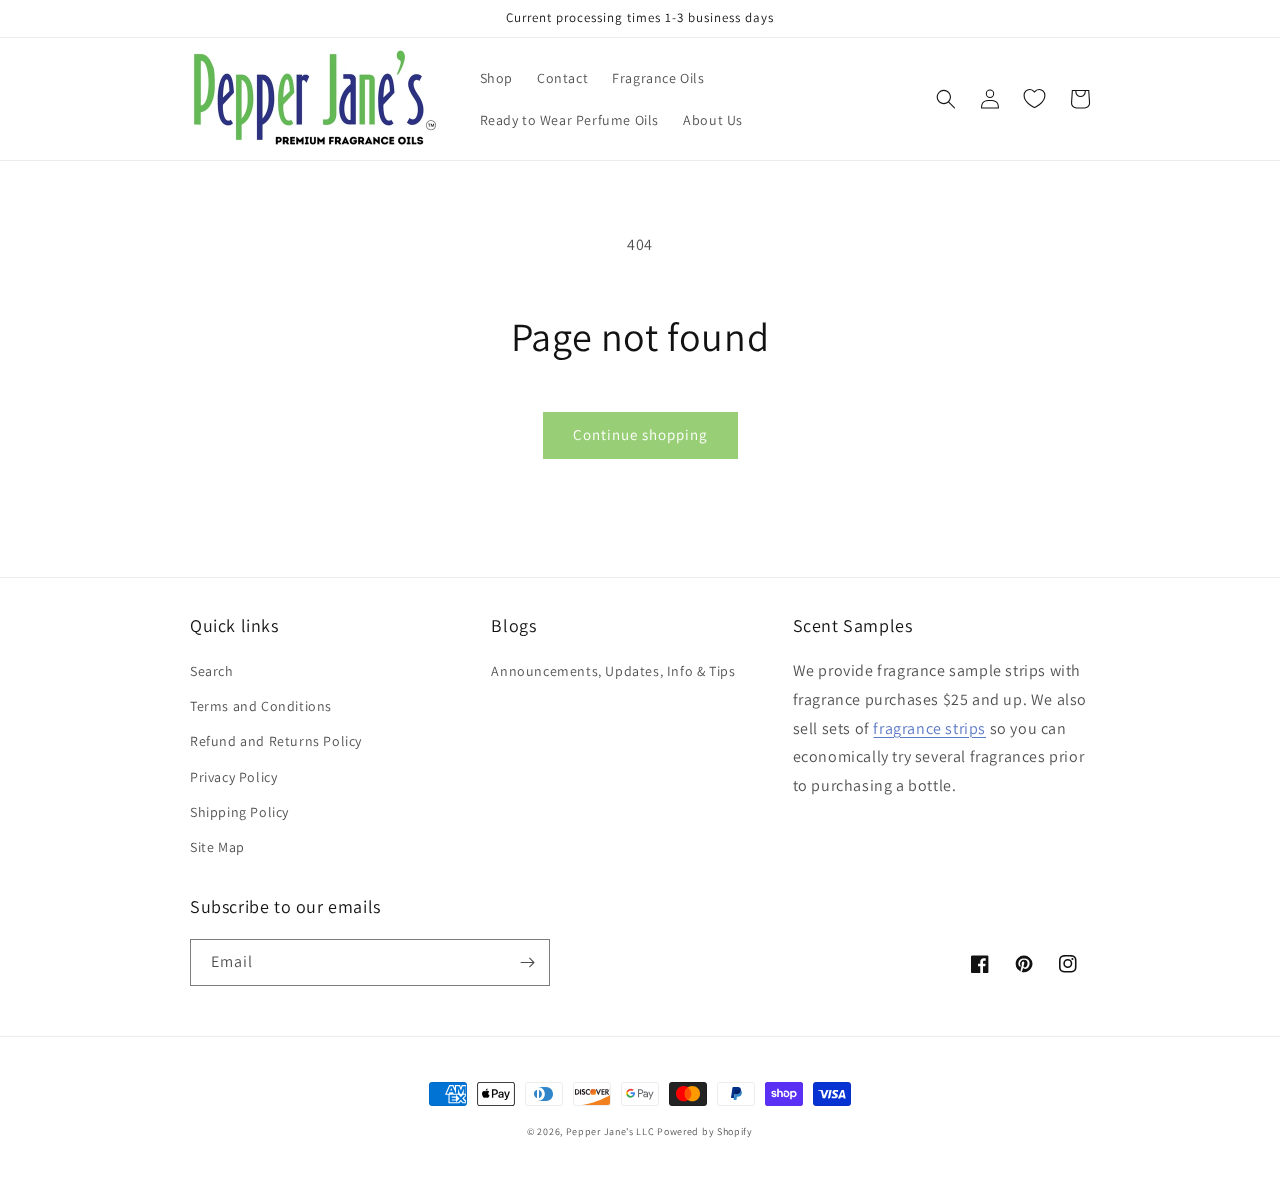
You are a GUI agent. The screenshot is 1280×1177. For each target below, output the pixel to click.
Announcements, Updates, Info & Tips (613, 671)
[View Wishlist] (1034, 99)
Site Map (217, 847)
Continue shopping (640, 434)
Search (212, 671)
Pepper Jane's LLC (610, 1131)
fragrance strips (929, 728)
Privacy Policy (233, 777)
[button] (946, 99)
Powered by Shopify (705, 1131)
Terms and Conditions (261, 706)
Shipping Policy (239, 812)
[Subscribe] (527, 962)
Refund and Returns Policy (276, 741)
